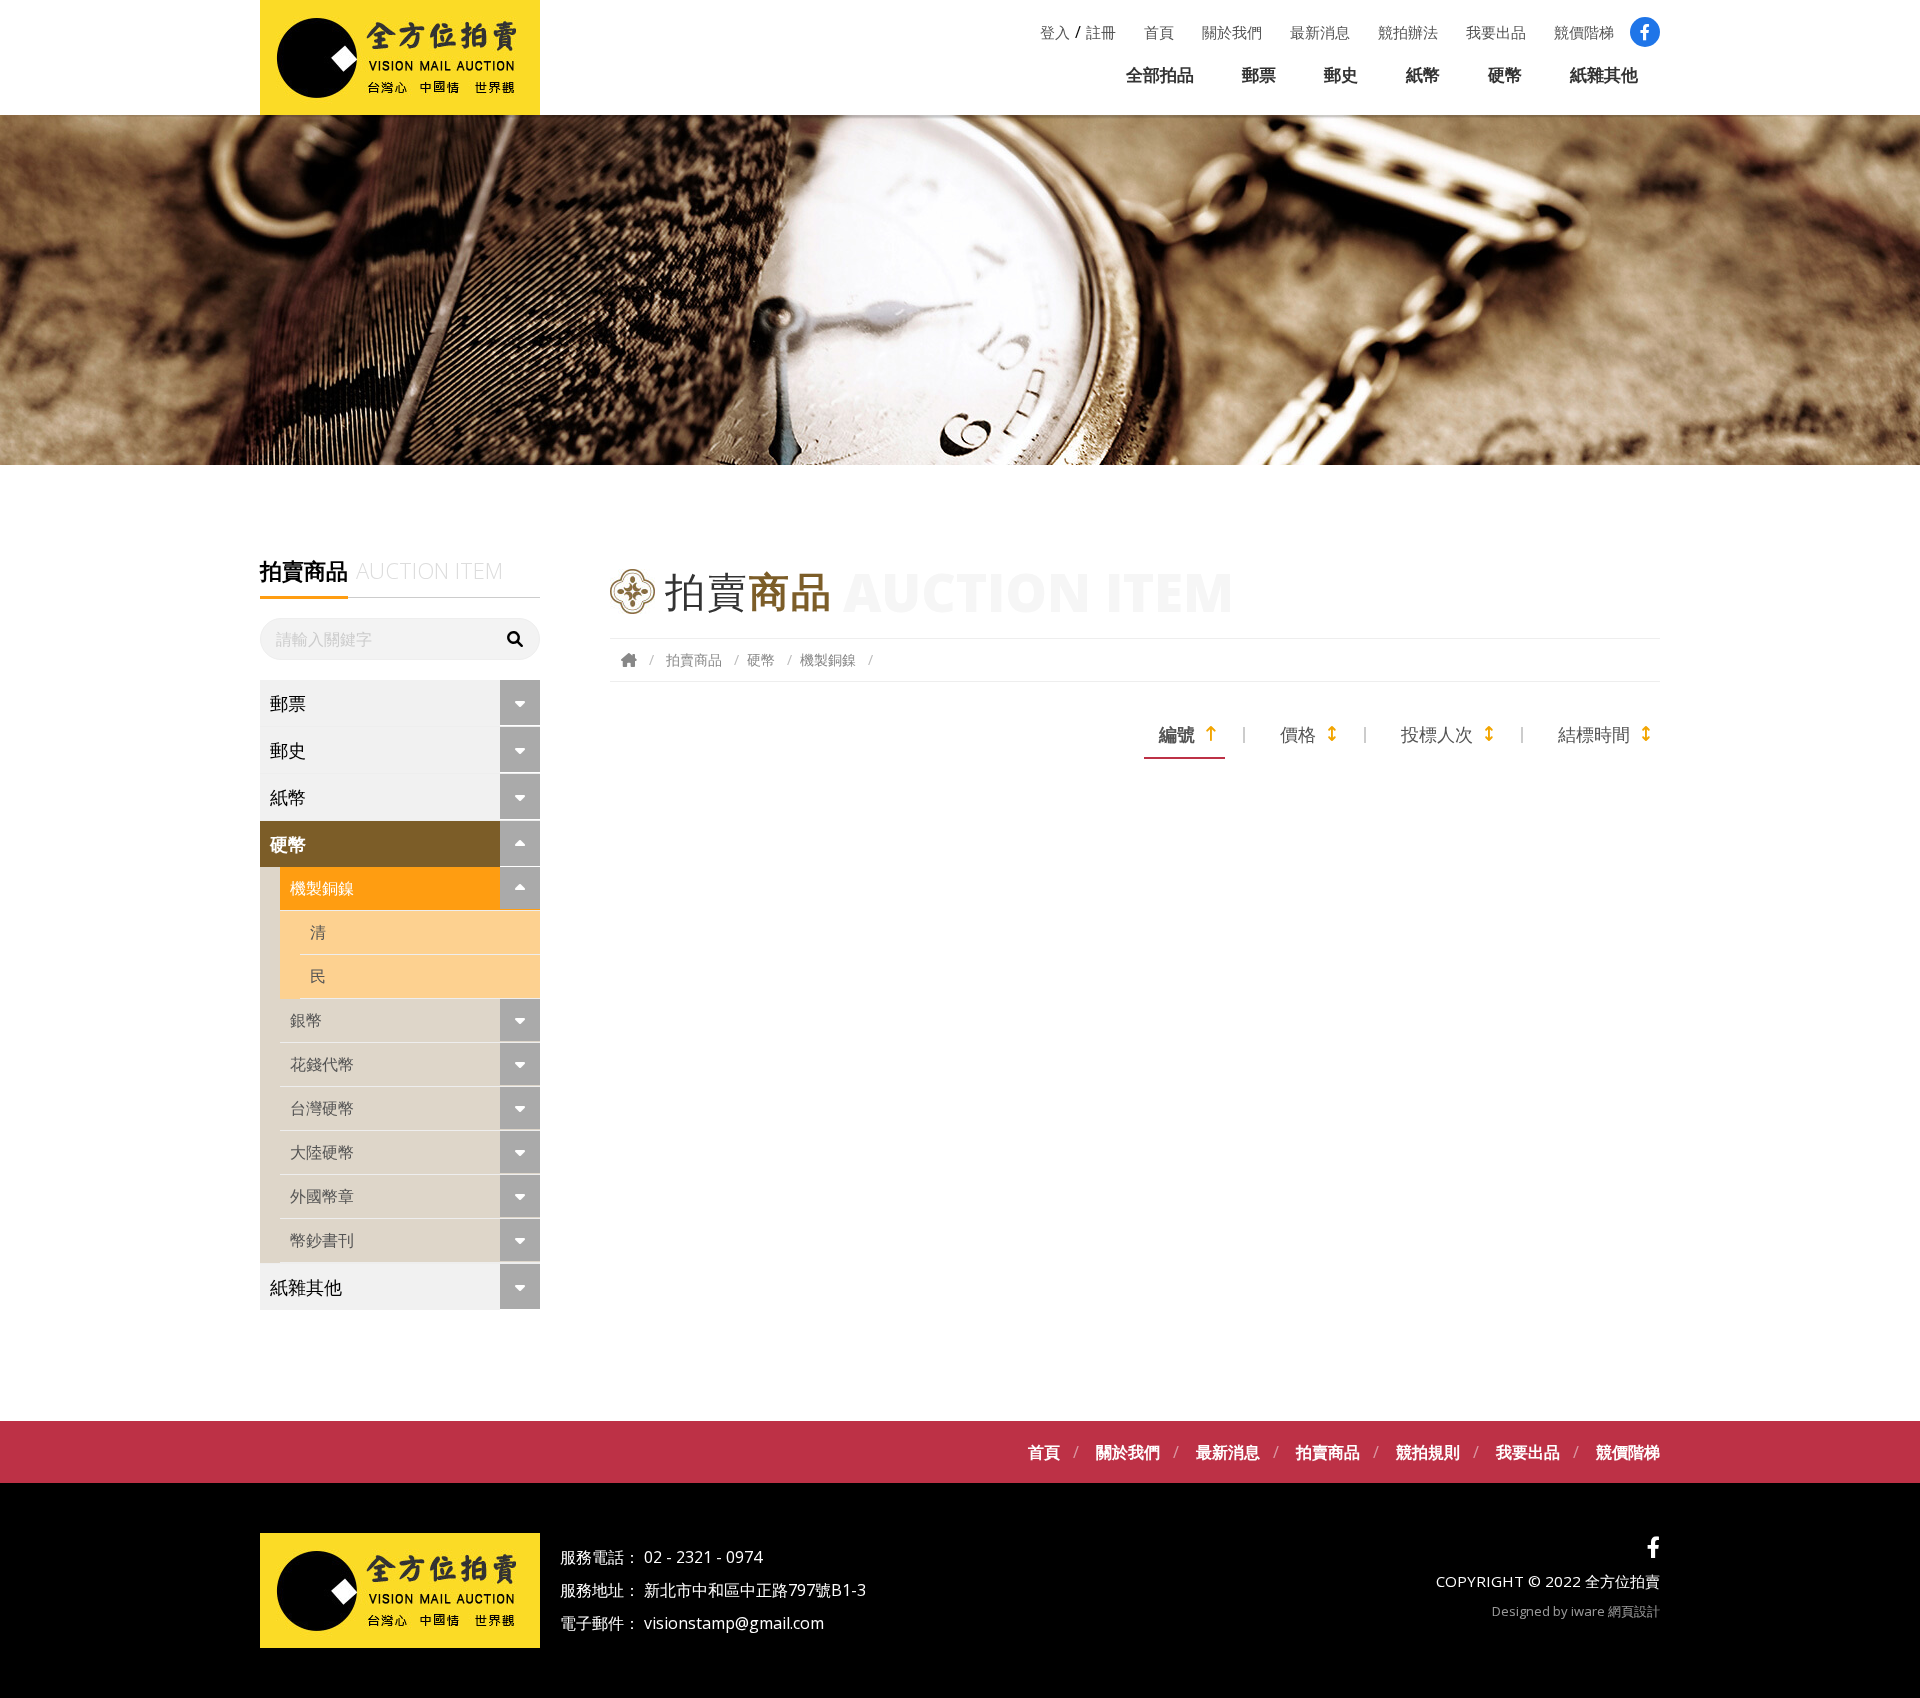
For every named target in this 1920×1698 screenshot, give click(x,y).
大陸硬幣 (322, 1152)
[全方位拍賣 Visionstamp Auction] (400, 57)
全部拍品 (1160, 74)
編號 (1177, 734)
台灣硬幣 (322, 1108)
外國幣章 (322, 1196)
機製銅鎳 (322, 888)
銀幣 (306, 1020)
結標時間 (1594, 734)
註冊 (1101, 32)
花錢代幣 (322, 1064)
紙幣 (1423, 74)
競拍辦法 (1408, 32)
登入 (1055, 32)
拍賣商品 (694, 659)
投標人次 (1437, 734)
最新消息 (1320, 32)
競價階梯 (1584, 32)
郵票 (1259, 74)
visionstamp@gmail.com (734, 1623)
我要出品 (1496, 32)
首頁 (1159, 32)
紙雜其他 (1604, 74)
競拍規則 (1428, 1452)
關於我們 (1232, 32)
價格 (1298, 734)
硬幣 (1505, 74)
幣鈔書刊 (322, 1240)
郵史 (1341, 74)
